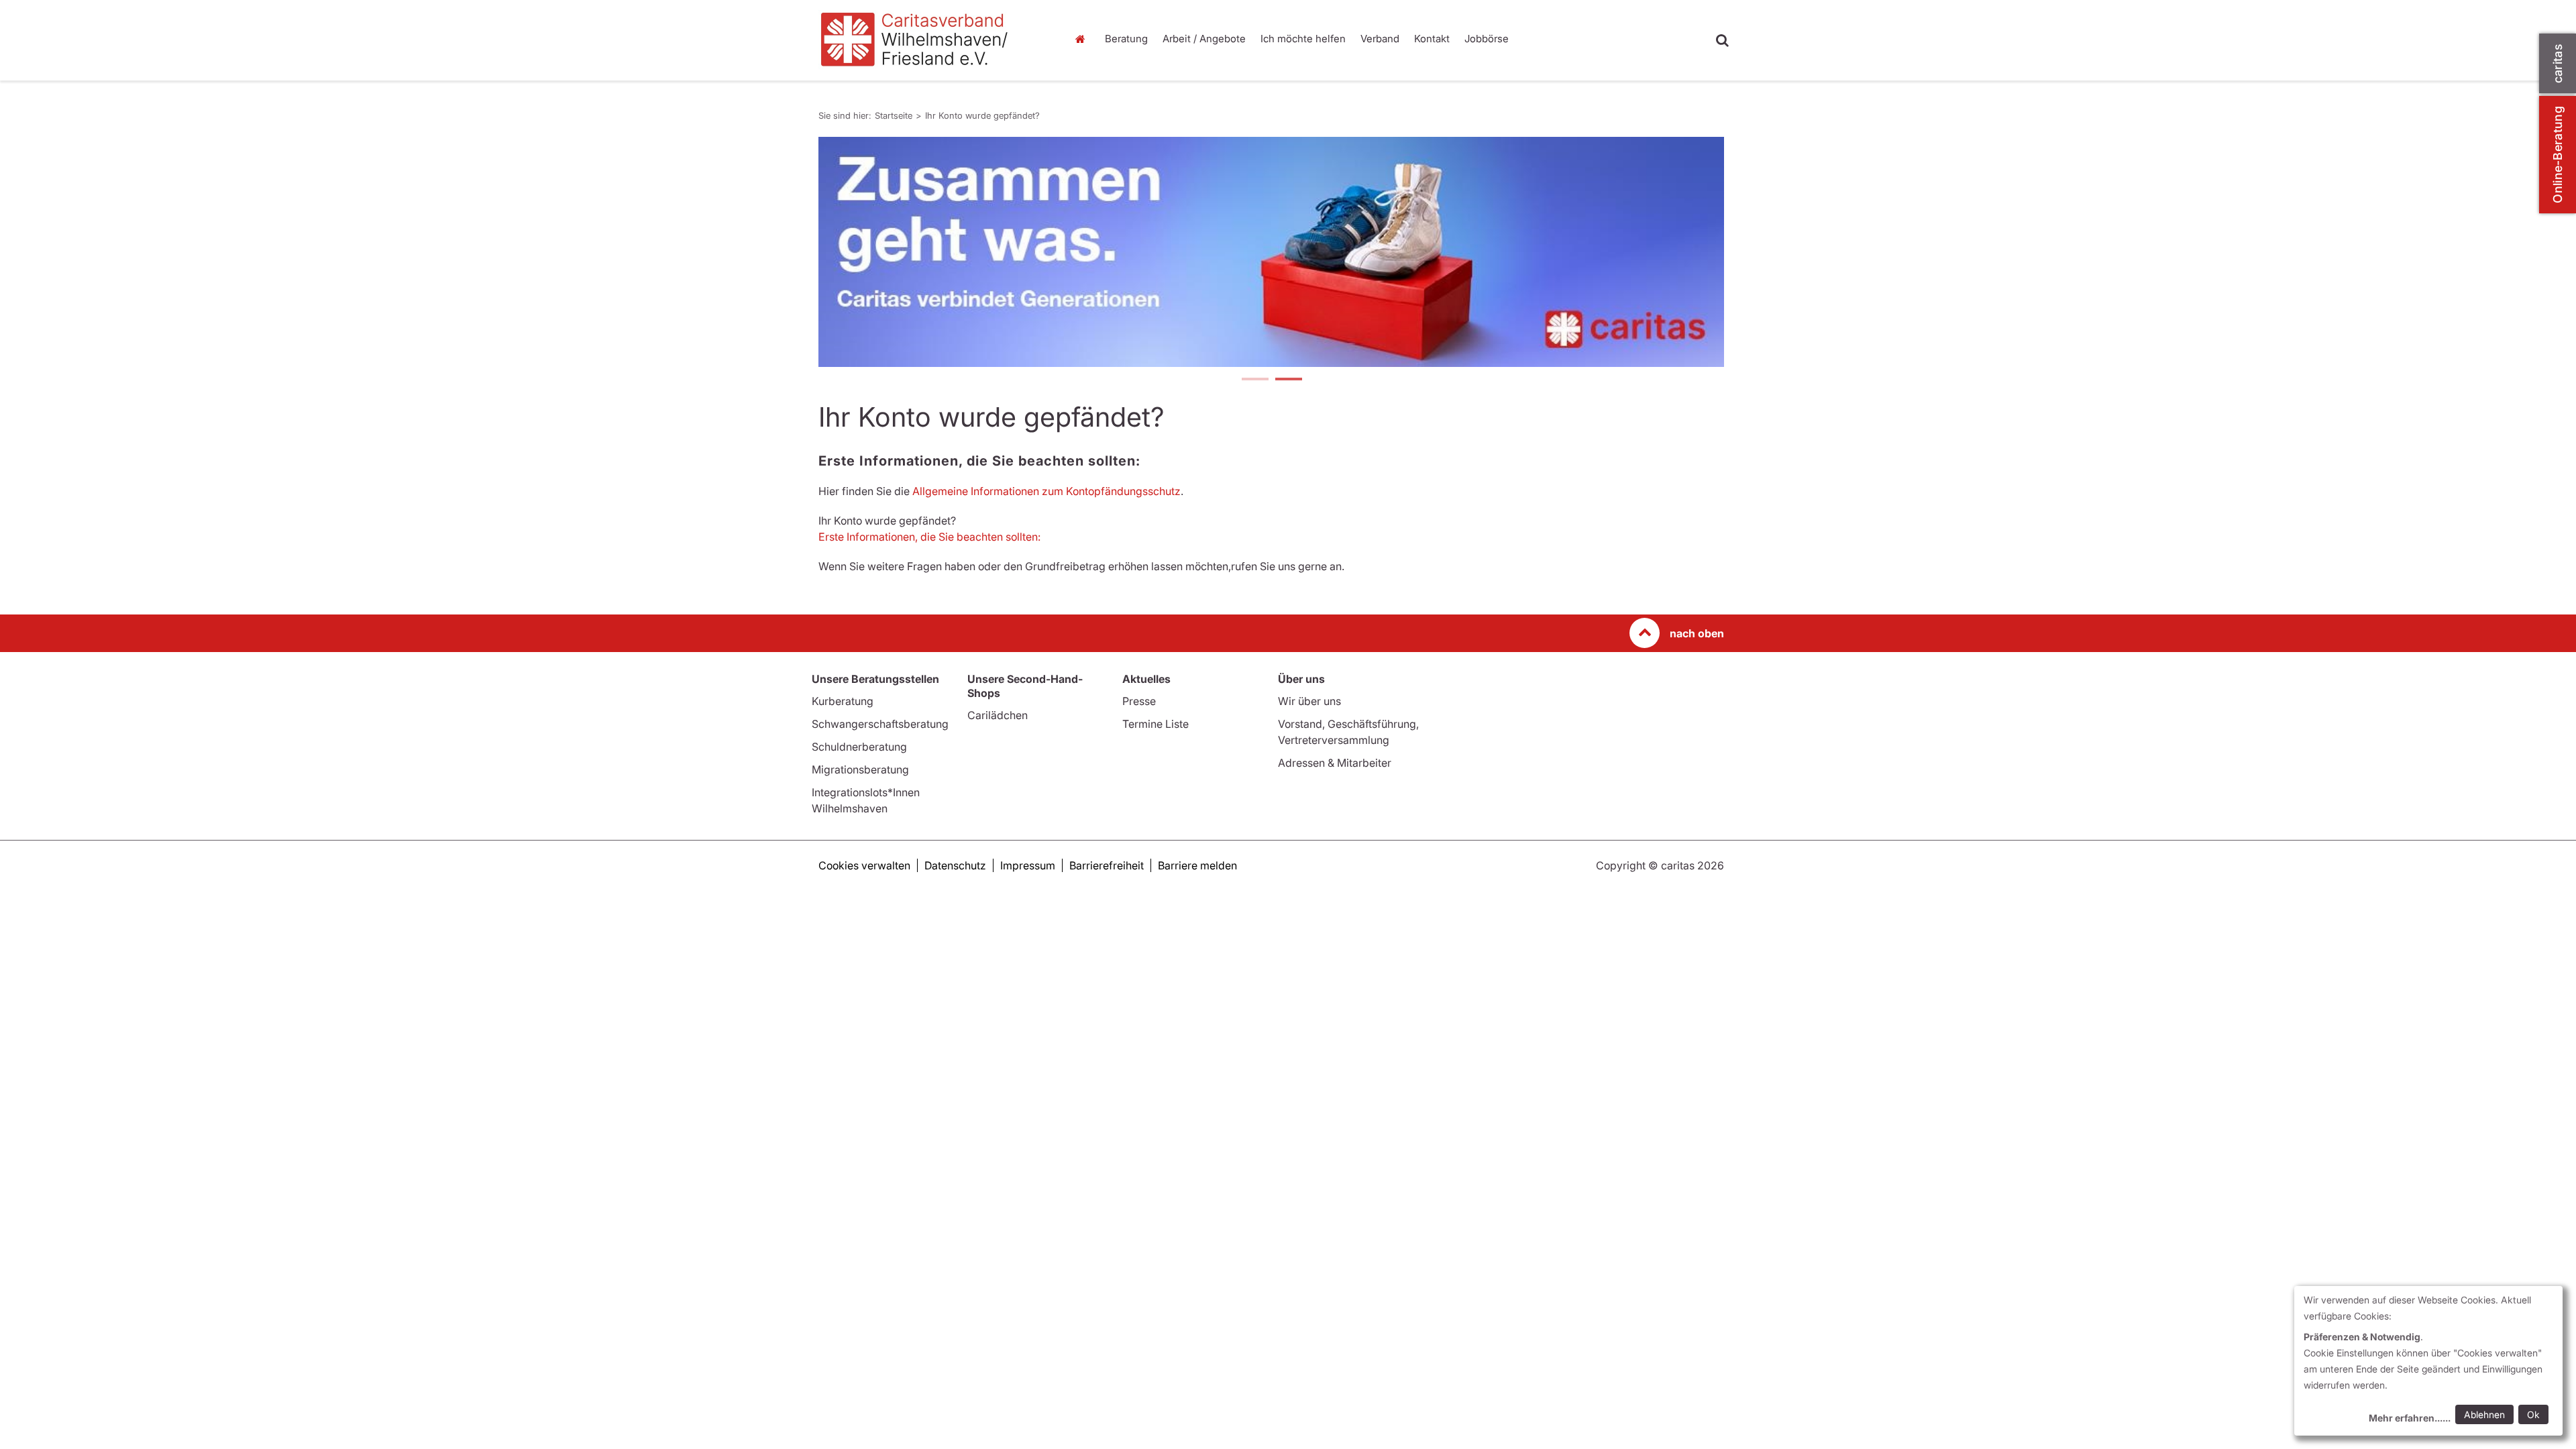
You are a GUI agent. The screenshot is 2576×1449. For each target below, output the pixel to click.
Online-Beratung (2558, 155)
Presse (1139, 701)
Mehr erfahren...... (2410, 1418)
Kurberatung (843, 701)
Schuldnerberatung (859, 747)
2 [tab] (1288, 380)
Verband (1380, 39)
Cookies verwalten (864, 865)
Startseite (1083, 39)
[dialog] (2428, 1361)
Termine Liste (1156, 724)
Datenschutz (955, 865)
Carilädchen (998, 715)
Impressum (1028, 865)
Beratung (1126, 39)
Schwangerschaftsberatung (880, 724)
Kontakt (1432, 39)
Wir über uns (1309, 701)
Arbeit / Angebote (1204, 39)
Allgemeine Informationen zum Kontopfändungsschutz (1046, 491)
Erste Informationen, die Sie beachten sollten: (929, 537)
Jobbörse (1487, 39)
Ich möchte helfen (1303, 39)
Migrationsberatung (860, 769)
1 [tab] (1254, 380)
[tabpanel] (1271, 252)
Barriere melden (1197, 865)
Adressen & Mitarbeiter (1335, 763)
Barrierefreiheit (1107, 865)
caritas (2558, 63)
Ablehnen (2484, 1414)
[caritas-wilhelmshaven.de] (932, 40)
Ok (2533, 1414)
